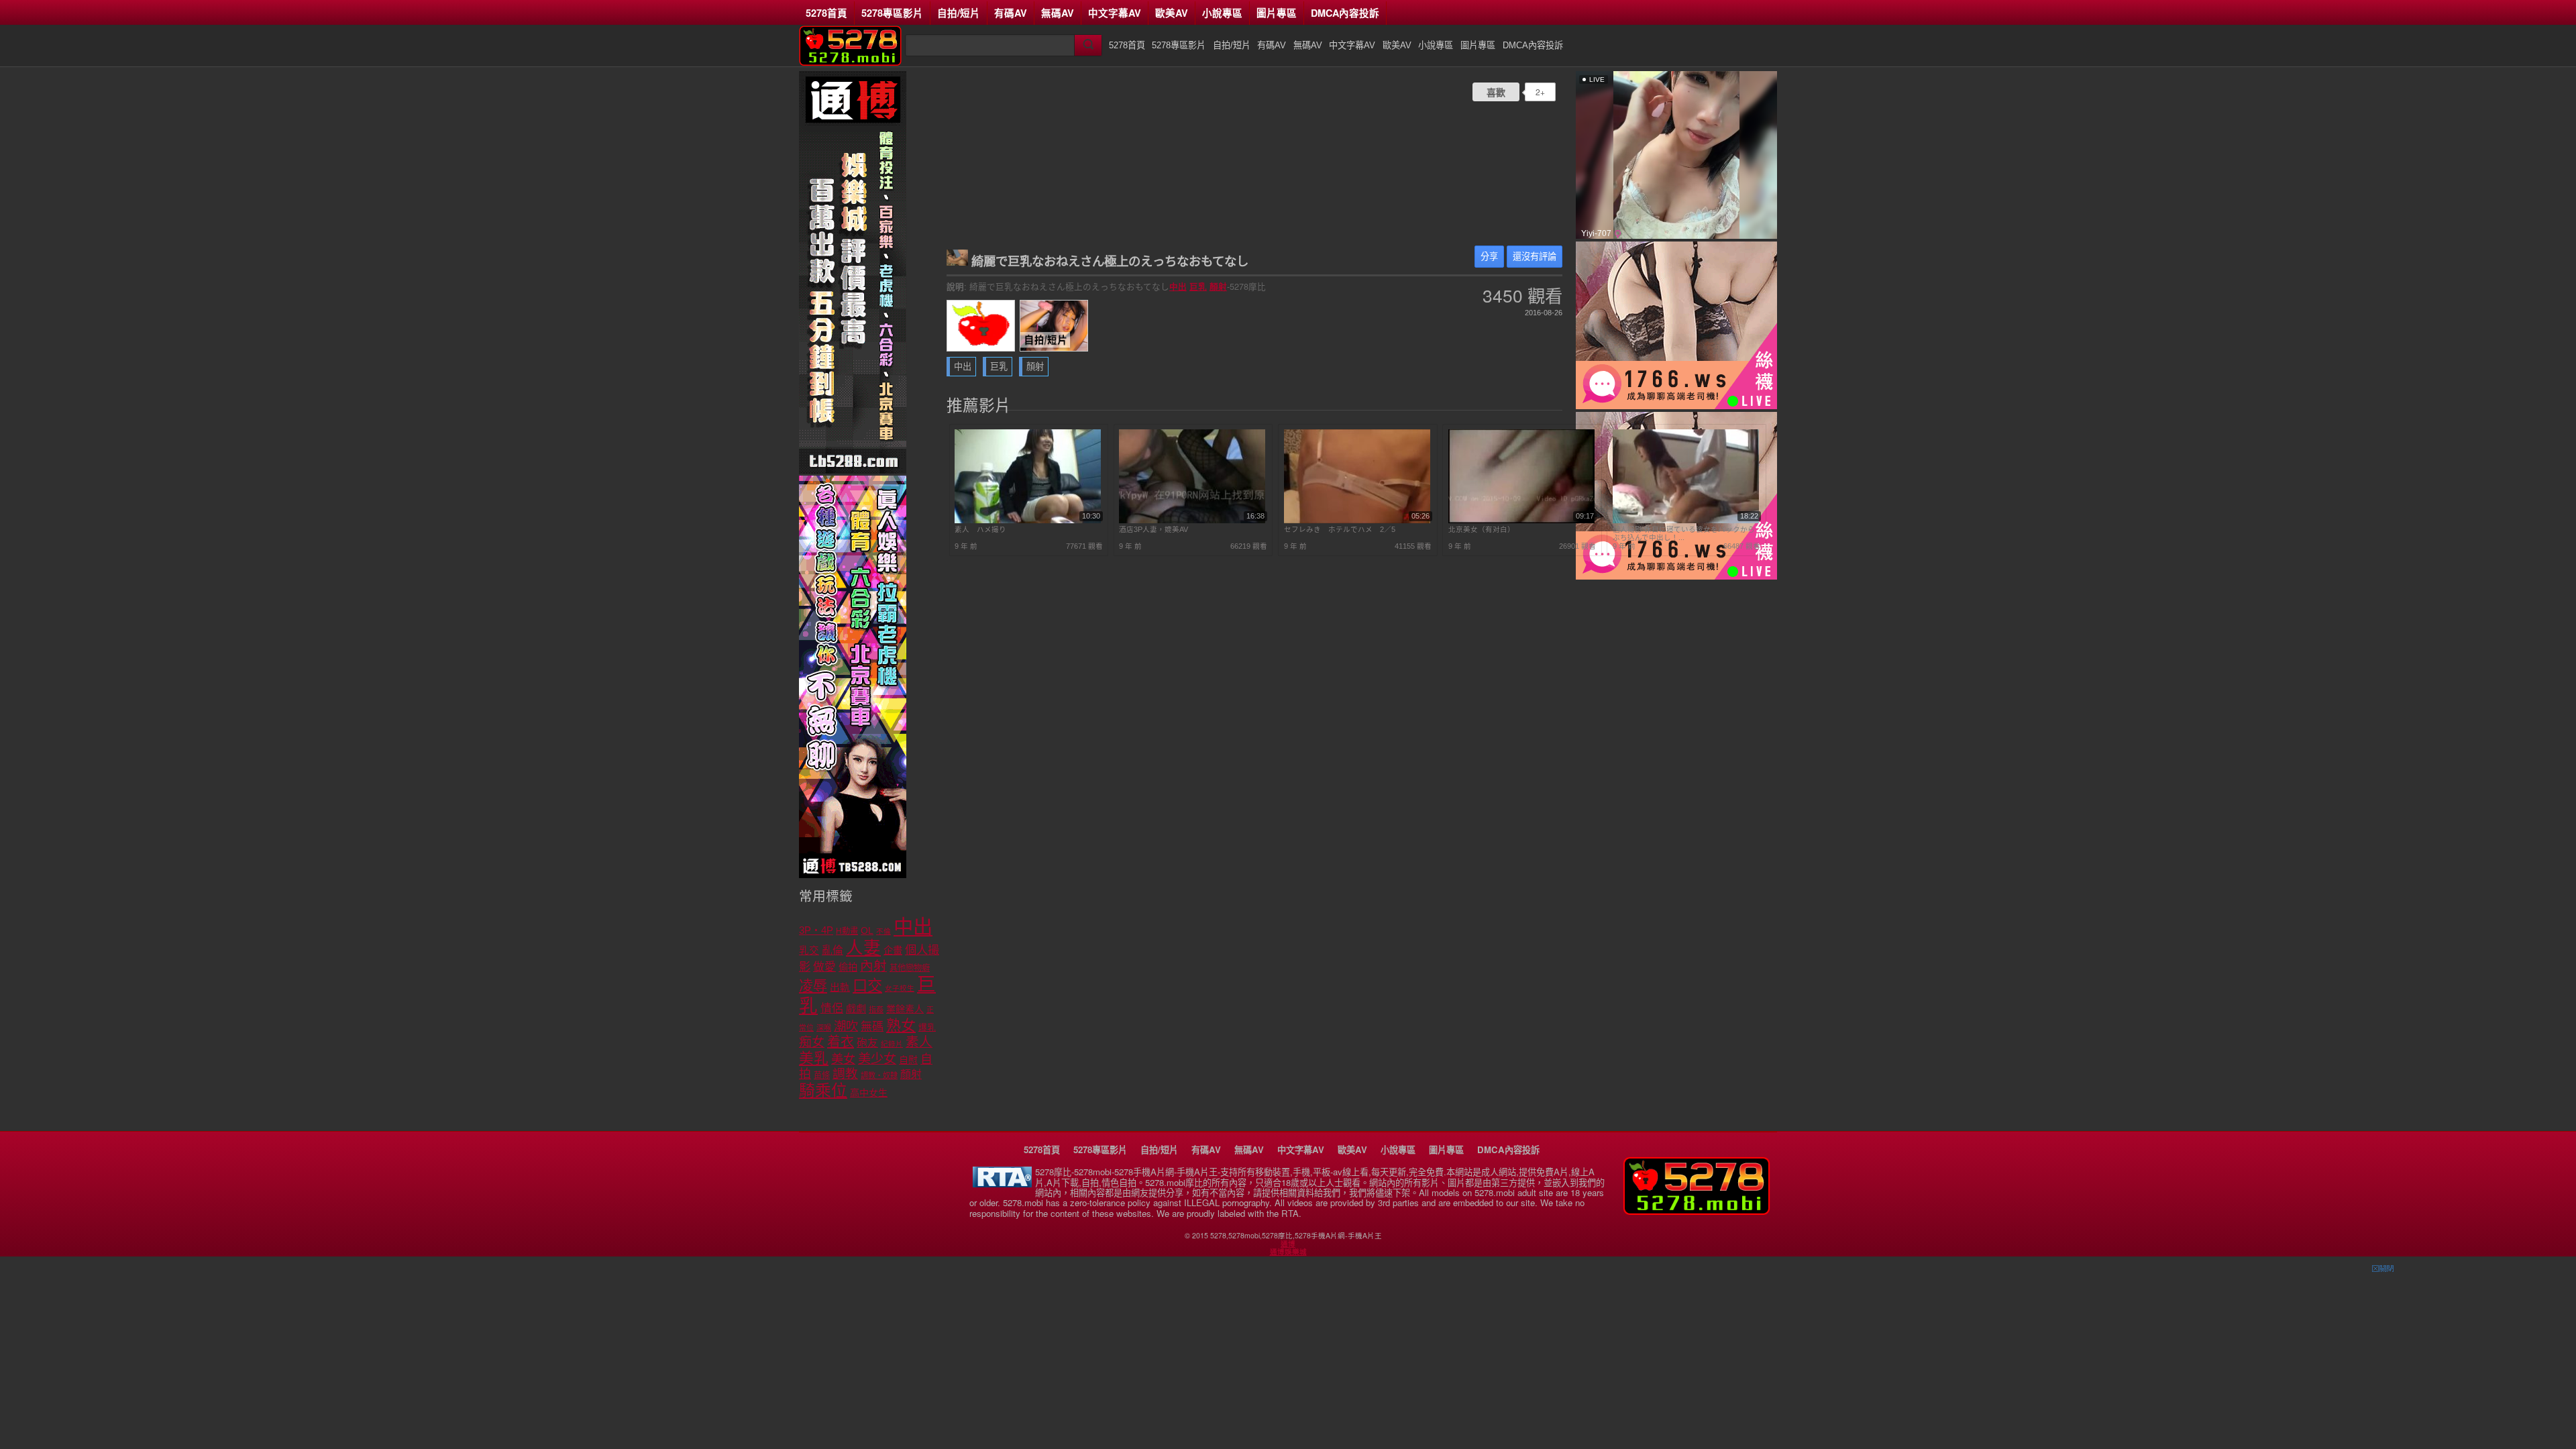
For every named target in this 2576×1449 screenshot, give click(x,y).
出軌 (840, 987)
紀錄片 (892, 1044)
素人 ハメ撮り (980, 529)
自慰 (908, 1060)
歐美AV (1172, 13)
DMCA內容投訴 (1345, 13)
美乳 (814, 1058)
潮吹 (846, 1026)
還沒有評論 (1535, 257)
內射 (873, 966)
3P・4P (816, 930)
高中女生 (869, 1093)
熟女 (901, 1025)
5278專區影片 (892, 13)
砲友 (867, 1043)
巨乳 (1198, 286)
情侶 (832, 1009)
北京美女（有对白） (1482, 529)
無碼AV (1058, 13)
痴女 (812, 1042)
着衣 (841, 1042)
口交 (867, 986)
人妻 (863, 948)
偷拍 (848, 967)
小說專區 (1222, 13)
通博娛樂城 (1288, 1252)
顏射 (1218, 286)
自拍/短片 (959, 13)
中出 (1178, 286)
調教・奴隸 (879, 1075)
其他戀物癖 (910, 968)
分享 (1489, 257)
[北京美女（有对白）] (1521, 521)
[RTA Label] (1002, 1184)
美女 (843, 1059)
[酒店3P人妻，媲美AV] (1192, 521)
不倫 (883, 931)
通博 (1288, 1244)
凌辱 (813, 986)
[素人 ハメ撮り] (1028, 521)
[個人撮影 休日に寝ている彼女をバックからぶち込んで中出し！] (1686, 521)
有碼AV (1011, 13)
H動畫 (847, 931)
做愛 (824, 967)
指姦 (876, 1010)
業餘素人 (905, 1009)
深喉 (824, 1028)
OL (867, 931)
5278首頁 (826, 13)
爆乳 (927, 1027)
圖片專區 (1277, 13)
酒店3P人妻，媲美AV (1153, 529)
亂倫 (833, 950)
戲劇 (856, 1009)
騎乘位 (823, 1090)
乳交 (809, 951)
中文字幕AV (1115, 13)
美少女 (877, 1059)
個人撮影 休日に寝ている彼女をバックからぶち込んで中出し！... (1684, 533)
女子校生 (900, 988)
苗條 (822, 1075)
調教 (845, 1074)
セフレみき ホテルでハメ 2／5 (1340, 529)
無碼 (872, 1027)
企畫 (893, 951)
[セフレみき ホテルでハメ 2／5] (1357, 521)
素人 (919, 1042)
